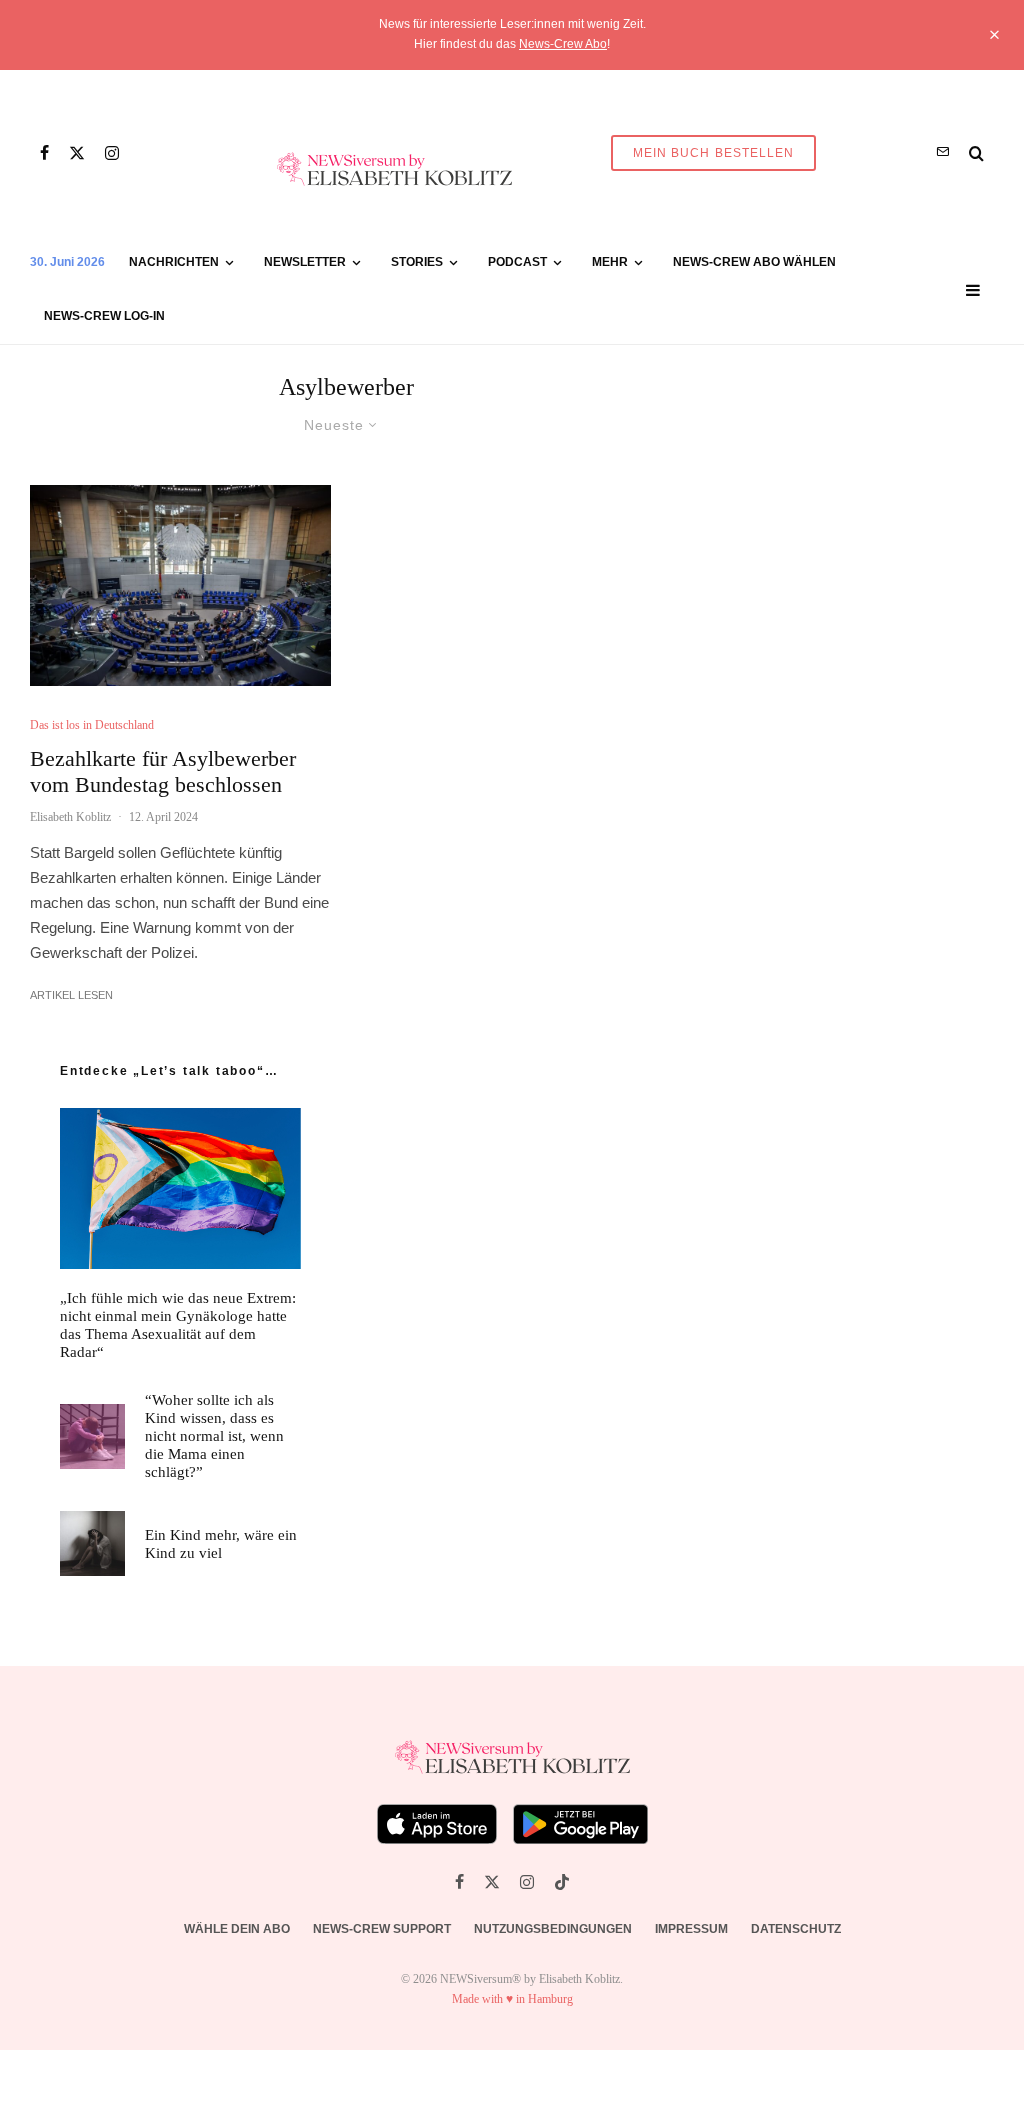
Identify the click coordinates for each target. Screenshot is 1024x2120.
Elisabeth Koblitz (70, 817)
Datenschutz (796, 1929)
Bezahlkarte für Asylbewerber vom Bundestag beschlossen (163, 771)
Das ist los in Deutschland (92, 725)
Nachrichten (174, 262)
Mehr (610, 262)
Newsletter (305, 262)
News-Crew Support (382, 1929)
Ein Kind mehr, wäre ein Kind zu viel (221, 1544)
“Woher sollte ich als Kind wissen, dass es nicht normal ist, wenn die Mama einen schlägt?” (214, 1436)
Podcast (517, 262)
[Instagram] (112, 153)
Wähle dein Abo (237, 1929)
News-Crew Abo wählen (754, 262)
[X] (77, 153)
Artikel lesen (71, 995)
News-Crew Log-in (104, 316)
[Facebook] (44, 153)
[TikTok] (562, 1882)
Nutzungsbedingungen (553, 1929)
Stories (417, 262)
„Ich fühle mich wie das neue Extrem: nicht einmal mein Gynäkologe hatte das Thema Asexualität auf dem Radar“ (178, 1325)
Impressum (691, 1929)
